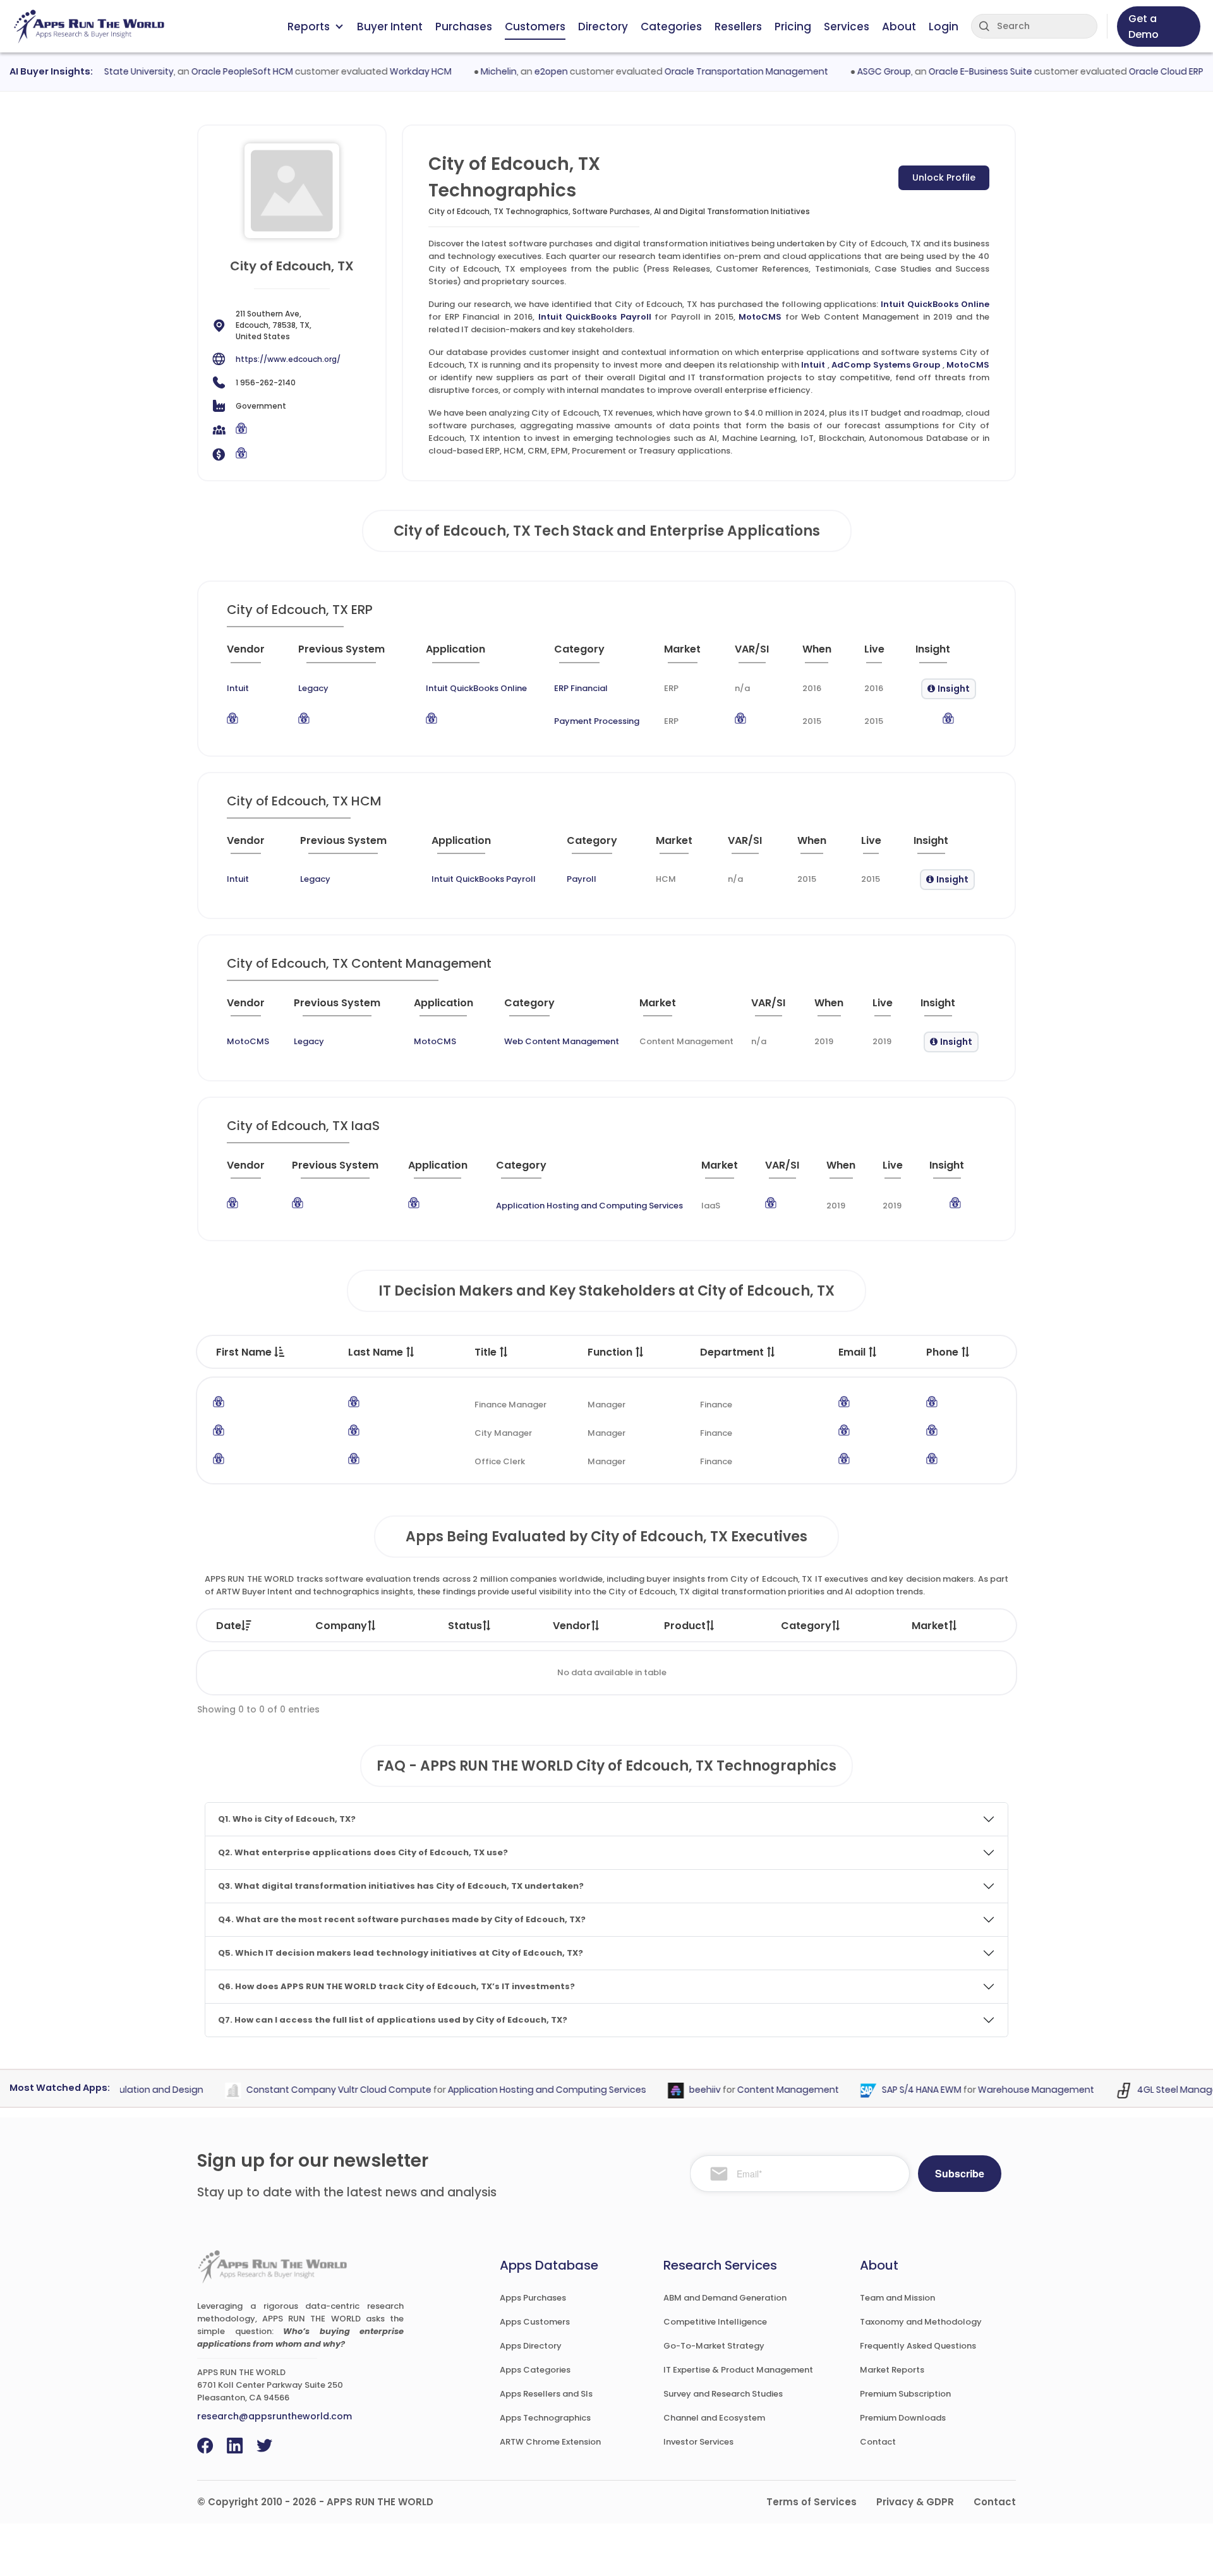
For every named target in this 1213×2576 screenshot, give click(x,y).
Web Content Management (562, 1041)
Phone (944, 1352)
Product (685, 1626)
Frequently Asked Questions (918, 2346)
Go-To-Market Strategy (714, 2346)
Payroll (582, 879)
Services (847, 27)
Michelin (468, 71)
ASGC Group (854, 71)
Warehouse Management (1006, 2090)
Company (341, 1626)
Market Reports (892, 2370)
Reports (309, 27)
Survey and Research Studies (723, 2394)
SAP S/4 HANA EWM (892, 2090)
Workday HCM (390, 71)
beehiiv (675, 2090)
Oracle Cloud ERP (1136, 71)
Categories (671, 27)
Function (611, 1352)
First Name (245, 1352)
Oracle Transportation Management (716, 71)
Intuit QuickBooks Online (935, 304)
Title (487, 1352)
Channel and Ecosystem (714, 2418)
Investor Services (698, 2442)
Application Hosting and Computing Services (589, 1206)
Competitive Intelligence (715, 2322)
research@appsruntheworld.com (275, 2416)
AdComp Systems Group (886, 365)
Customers (535, 27)
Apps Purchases (533, 2298)
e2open (521, 71)
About (899, 27)
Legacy (313, 688)
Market (930, 1626)
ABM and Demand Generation (725, 2298)
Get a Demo (1144, 27)
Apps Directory (531, 2346)
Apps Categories (535, 2370)
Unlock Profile (944, 178)
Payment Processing (597, 721)
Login (944, 27)
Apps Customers (535, 2322)
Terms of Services (812, 2502)
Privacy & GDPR (915, 2502)
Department (733, 1352)
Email (853, 1352)
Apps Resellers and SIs (546, 2394)
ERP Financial (581, 688)
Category (806, 1626)
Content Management (758, 2090)
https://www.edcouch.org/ (288, 359)
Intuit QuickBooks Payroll (595, 317)
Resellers (738, 27)
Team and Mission (897, 2298)
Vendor (572, 1626)
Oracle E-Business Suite (950, 71)
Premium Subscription (905, 2394)
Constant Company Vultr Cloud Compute (309, 2090)
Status (465, 1626)
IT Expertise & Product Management (738, 2370)
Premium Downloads (903, 2418)
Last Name (377, 1352)
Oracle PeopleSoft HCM (212, 71)
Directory (603, 27)
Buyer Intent (390, 27)
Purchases (464, 27)
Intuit (813, 365)
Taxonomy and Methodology (921, 2322)
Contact (878, 2442)
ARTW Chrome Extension (550, 2442)
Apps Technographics (545, 2418)
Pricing (793, 27)
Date (229, 1626)
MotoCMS (760, 317)
